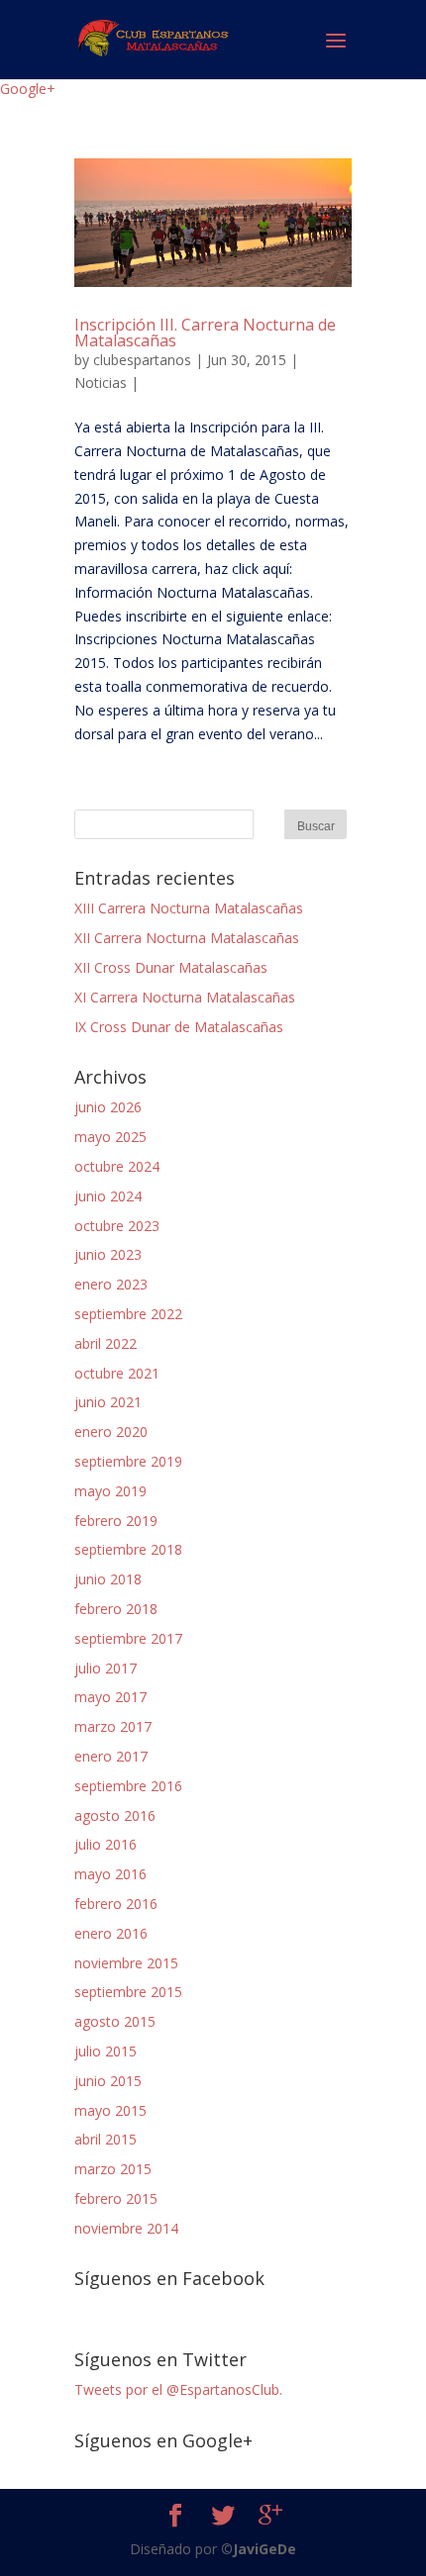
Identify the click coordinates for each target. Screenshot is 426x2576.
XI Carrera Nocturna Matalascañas (185, 997)
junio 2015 (108, 2081)
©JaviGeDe (259, 2549)
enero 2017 (111, 1756)
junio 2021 (108, 1402)
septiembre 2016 (128, 1786)
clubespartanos (142, 360)
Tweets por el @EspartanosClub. (178, 2389)
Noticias (101, 382)
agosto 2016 (115, 1815)
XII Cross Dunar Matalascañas (171, 967)
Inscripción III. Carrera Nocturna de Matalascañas (205, 333)
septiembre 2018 (128, 1549)
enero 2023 (111, 1284)
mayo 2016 (110, 1874)
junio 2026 (108, 1107)
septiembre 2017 (128, 1638)
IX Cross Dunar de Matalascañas (179, 1027)
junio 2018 (108, 1579)
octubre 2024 (117, 1166)
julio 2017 (106, 1668)
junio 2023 (108, 1254)
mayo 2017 (110, 1697)
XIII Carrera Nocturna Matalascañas (189, 908)
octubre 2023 (117, 1226)
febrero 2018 (116, 1609)
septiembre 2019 (128, 1461)
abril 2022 (106, 1343)
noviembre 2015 (126, 1963)
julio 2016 (106, 1844)
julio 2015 (106, 2051)
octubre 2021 (117, 1373)
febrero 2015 (116, 2198)
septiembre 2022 (128, 1314)
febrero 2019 (116, 1521)
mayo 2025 (110, 1137)
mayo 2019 (110, 1491)
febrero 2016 (116, 1904)
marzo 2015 (113, 2169)
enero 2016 (111, 1933)
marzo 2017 (113, 1726)
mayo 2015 (110, 2110)
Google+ (28, 89)
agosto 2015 (115, 2021)
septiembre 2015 (128, 1992)
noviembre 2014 (126, 2228)
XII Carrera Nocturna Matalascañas (187, 938)
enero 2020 (111, 1431)
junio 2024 (108, 1196)
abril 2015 (106, 2139)
